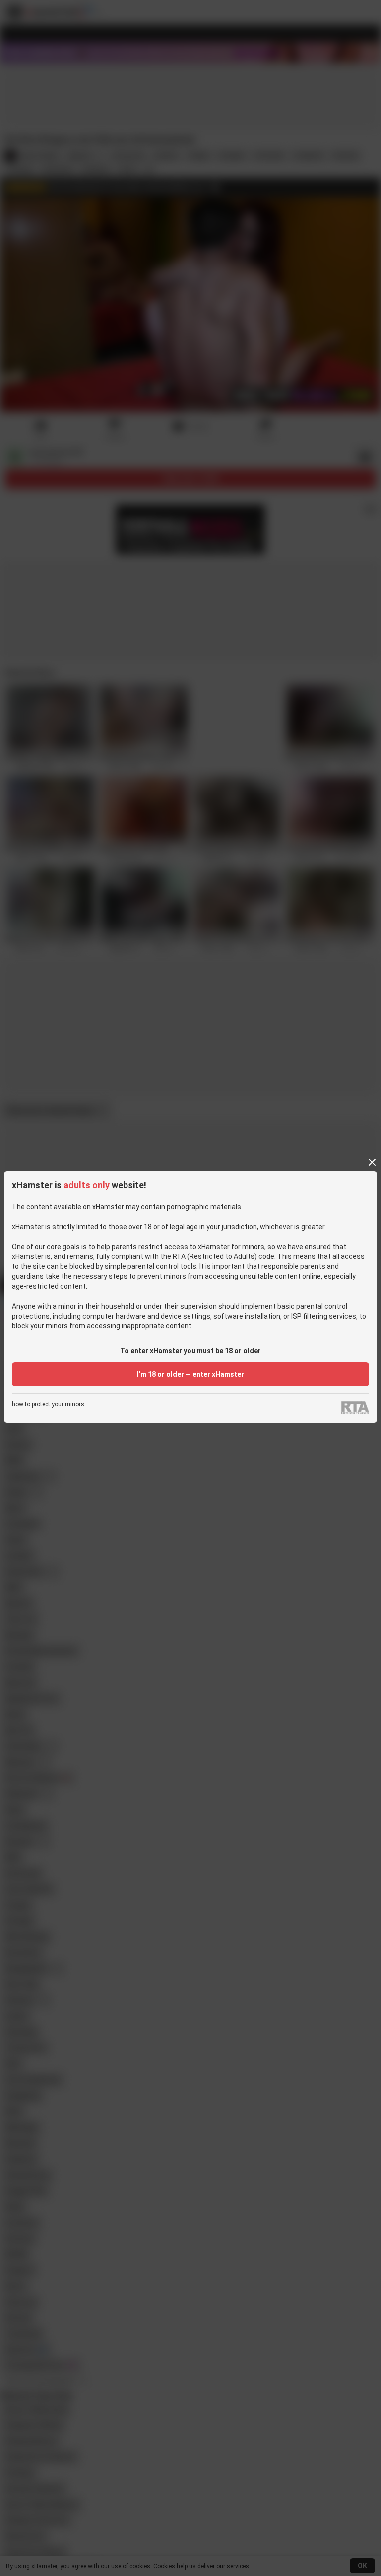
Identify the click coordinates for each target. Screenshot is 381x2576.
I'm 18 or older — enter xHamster (190, 1374)
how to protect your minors (48, 1405)
